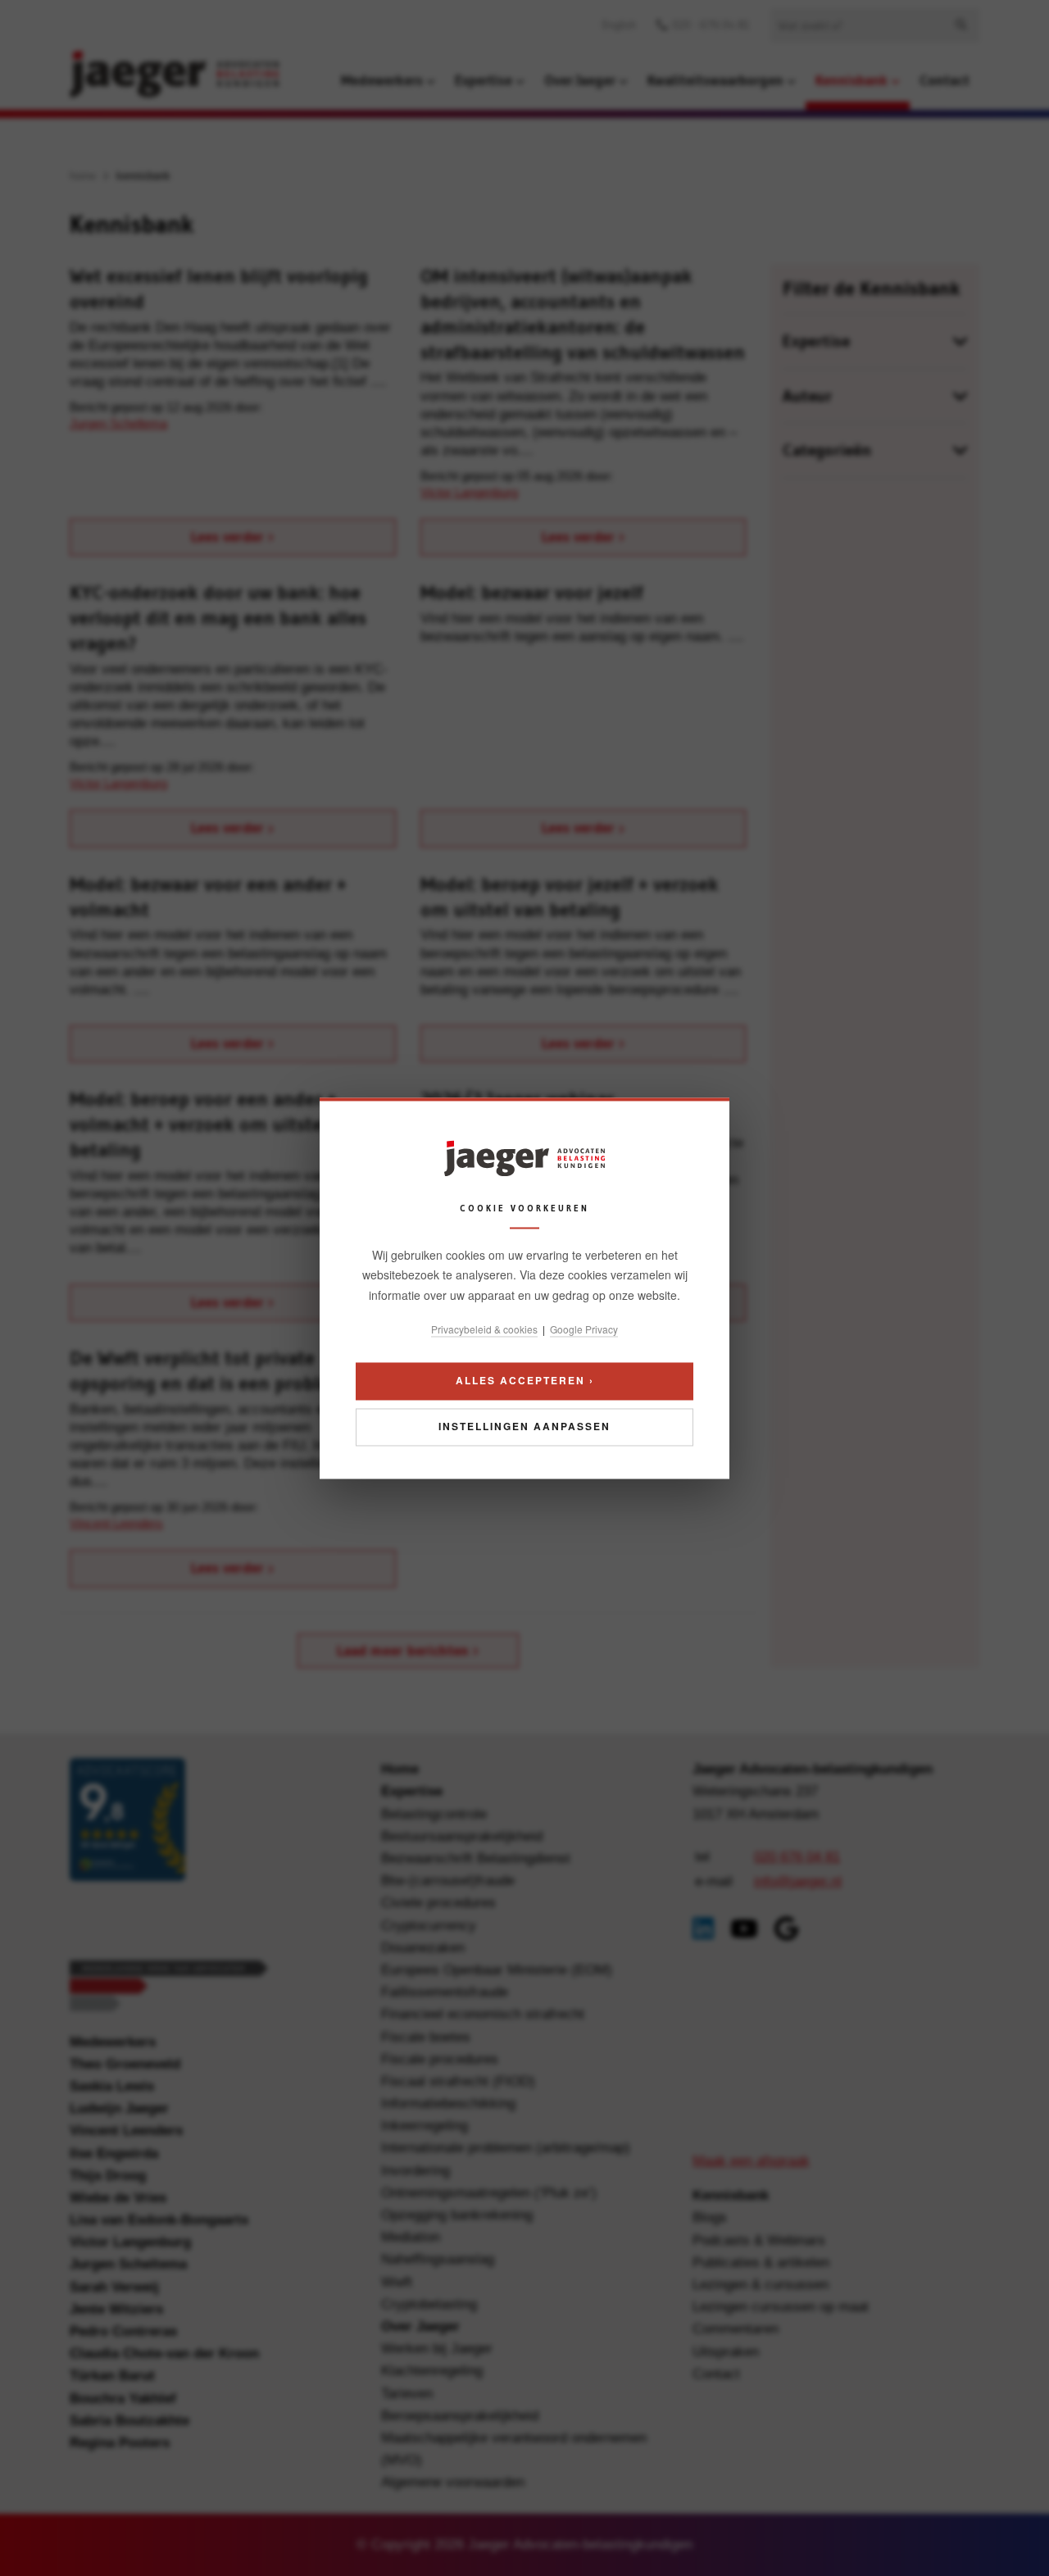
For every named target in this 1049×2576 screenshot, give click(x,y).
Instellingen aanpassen (524, 1426)
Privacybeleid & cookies (484, 1330)
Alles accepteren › (525, 1380)
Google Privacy (584, 1330)
